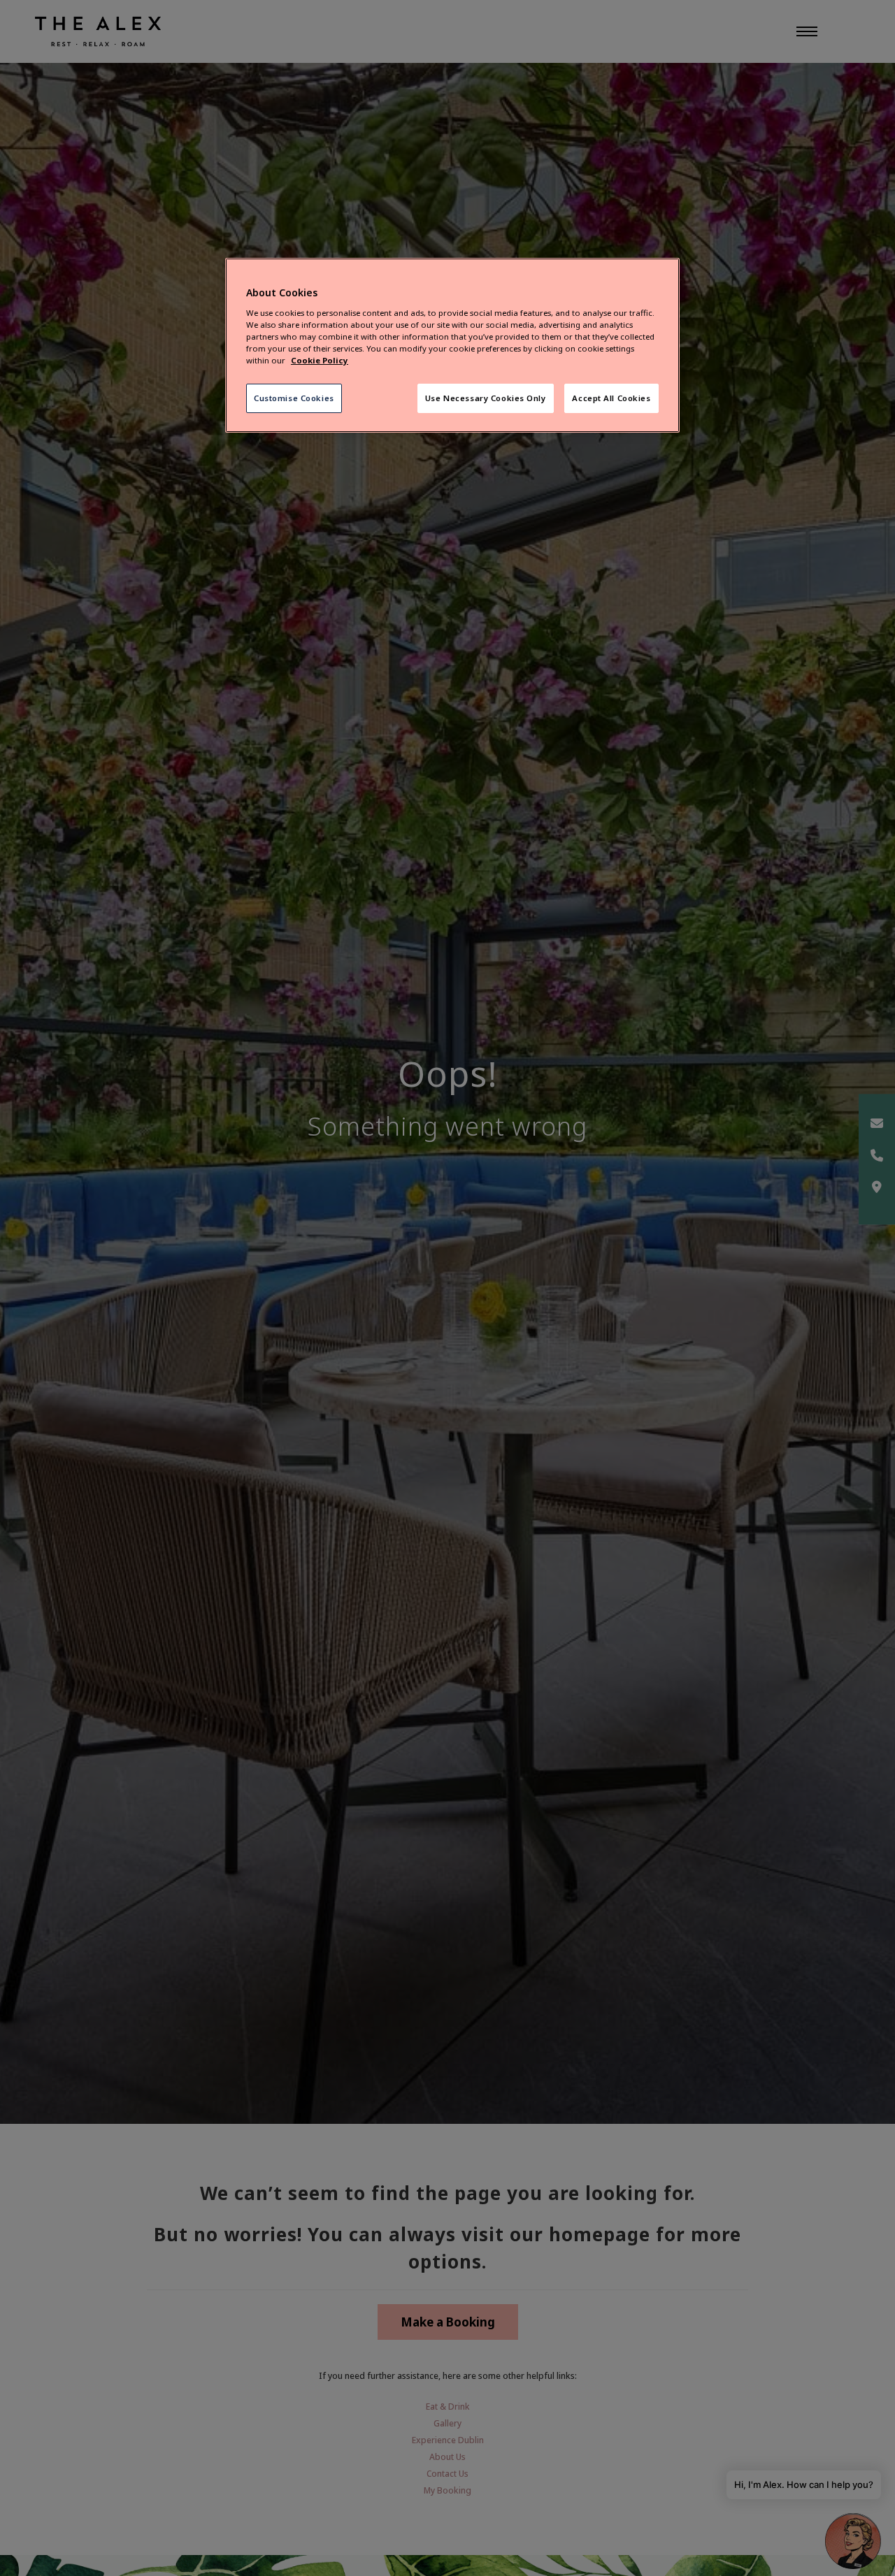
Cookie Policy (320, 360)
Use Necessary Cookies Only (486, 398)
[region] (452, 346)
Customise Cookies (294, 398)
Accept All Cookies (611, 398)
